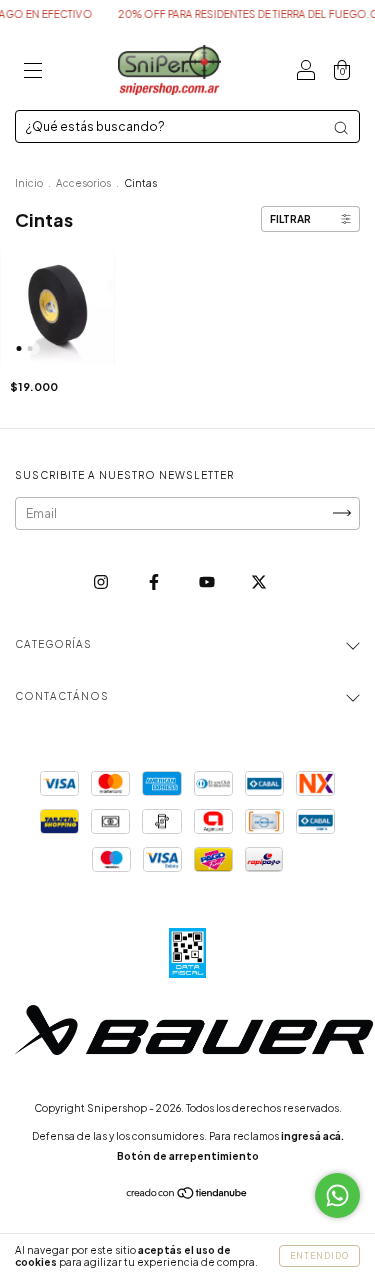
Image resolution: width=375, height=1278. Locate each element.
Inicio (29, 183)
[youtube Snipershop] (208, 581)
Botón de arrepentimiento (188, 1156)
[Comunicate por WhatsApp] (337, 1195)
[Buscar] (341, 128)
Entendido (319, 1256)
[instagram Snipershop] (102, 581)
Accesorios (83, 183)
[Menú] (33, 72)
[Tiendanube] (187, 1195)
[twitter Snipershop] (259, 581)
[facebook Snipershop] (155, 581)
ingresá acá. (312, 1136)
